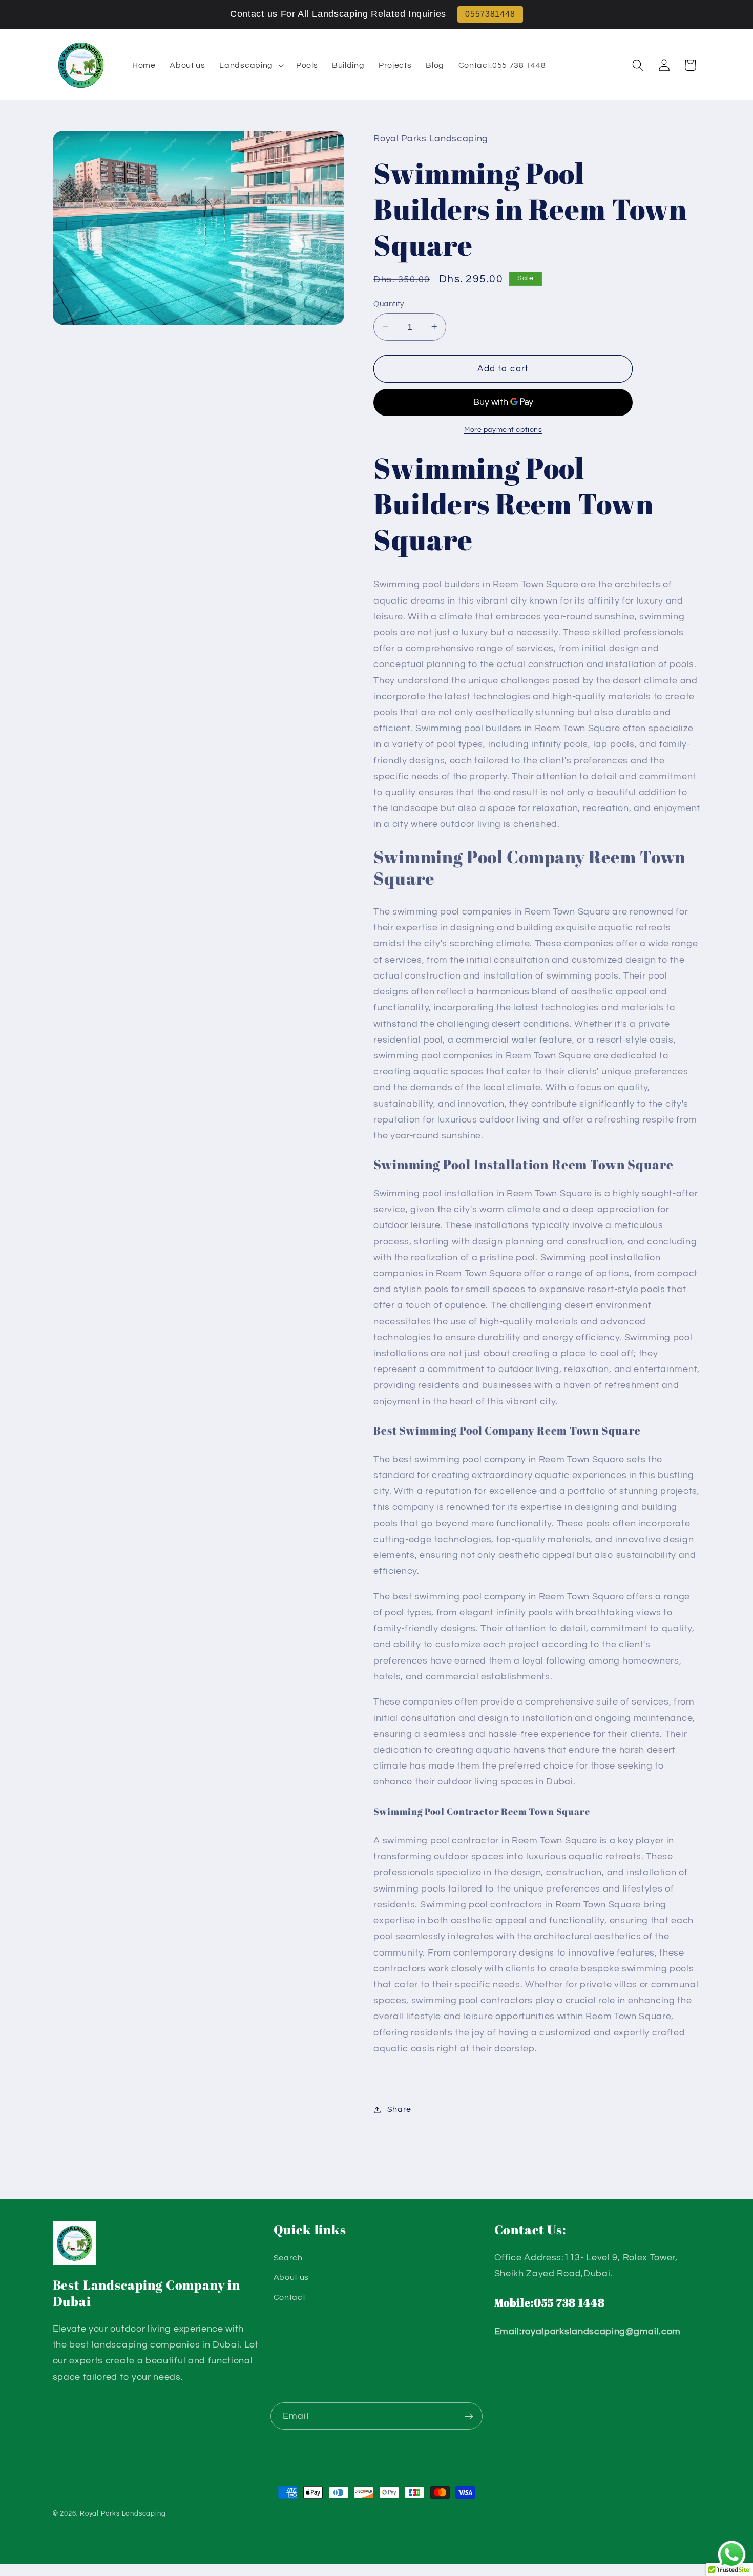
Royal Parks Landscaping (123, 2514)
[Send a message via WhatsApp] (732, 2555)
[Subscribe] (469, 2416)
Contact (290, 2297)
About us (291, 2277)
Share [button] (399, 2109)
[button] (251, 65)
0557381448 (490, 14)
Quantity (389, 304)
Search (288, 2258)
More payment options (503, 430)
